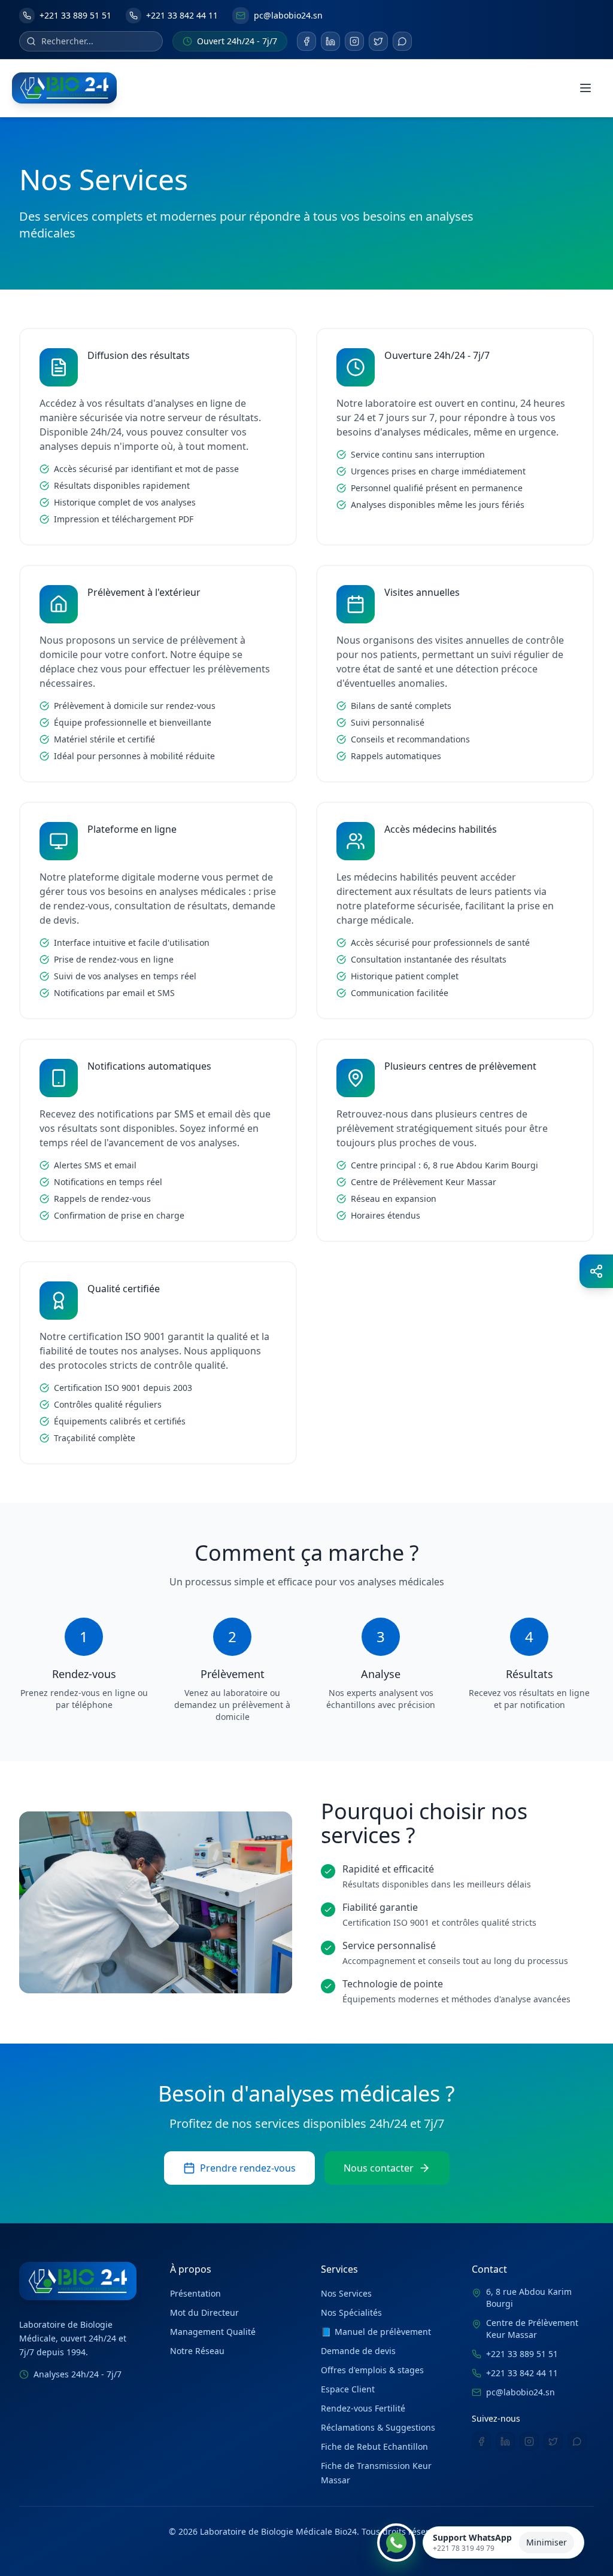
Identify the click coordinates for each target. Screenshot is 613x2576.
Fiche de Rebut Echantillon (374, 2446)
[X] (378, 41)
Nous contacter (379, 2168)
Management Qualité (213, 2332)
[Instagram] (354, 41)
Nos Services (346, 2293)
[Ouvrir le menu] (585, 88)
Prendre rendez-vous (248, 2168)
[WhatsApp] (402, 41)
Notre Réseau (197, 2351)
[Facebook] (306, 41)
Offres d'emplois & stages (372, 2370)
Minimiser (547, 2542)
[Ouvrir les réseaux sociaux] (596, 1271)
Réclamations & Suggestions (378, 2427)
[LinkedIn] (330, 41)
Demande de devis (358, 2351)
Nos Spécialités (351, 2312)
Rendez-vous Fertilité (363, 2408)
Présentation (195, 2293)
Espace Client (348, 2389)
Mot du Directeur (204, 2312)
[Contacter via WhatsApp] (396, 2542)
